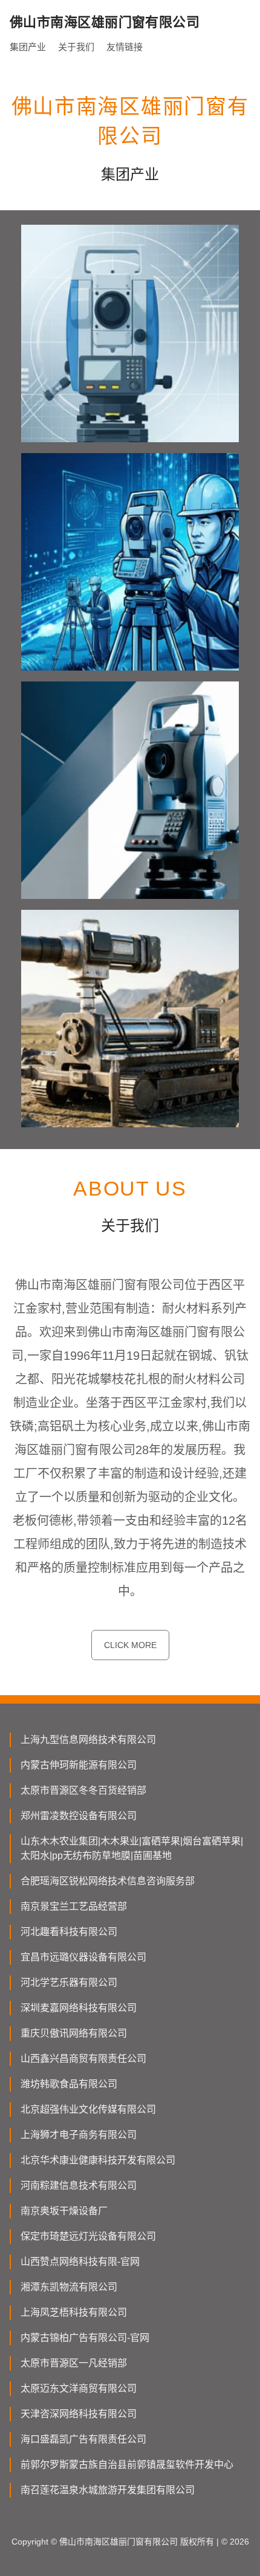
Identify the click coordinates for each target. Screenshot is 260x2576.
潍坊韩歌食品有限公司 (69, 2084)
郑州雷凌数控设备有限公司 (79, 1816)
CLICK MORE (130, 1645)
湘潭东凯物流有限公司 (69, 2287)
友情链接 (125, 47)
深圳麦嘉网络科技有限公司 (79, 2008)
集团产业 (28, 47)
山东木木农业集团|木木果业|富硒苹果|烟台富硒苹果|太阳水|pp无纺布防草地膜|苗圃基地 (132, 1848)
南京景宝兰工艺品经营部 (74, 1906)
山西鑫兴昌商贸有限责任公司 (83, 2059)
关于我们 (76, 47)
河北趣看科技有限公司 (69, 1932)
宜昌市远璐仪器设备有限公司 (83, 1957)
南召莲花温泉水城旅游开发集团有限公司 (108, 2490)
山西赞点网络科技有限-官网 (80, 2262)
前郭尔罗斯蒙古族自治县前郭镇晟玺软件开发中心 (127, 2465)
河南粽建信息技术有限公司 (79, 2185)
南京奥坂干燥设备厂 (64, 2211)
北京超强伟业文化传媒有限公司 (88, 2109)
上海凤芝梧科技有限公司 (74, 2312)
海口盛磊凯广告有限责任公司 (83, 2439)
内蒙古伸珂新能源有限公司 (79, 1765)
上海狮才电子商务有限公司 (79, 2135)
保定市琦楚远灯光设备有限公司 (88, 2236)
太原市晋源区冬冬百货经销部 (83, 1790)
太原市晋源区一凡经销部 (74, 2363)
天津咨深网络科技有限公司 (79, 2414)
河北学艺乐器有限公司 (69, 1982)
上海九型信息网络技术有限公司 (88, 1740)
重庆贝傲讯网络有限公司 (74, 2033)
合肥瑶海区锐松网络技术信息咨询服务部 (108, 1881)
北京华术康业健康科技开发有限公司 (98, 2160)
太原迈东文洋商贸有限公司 (79, 2388)
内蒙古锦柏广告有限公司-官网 (85, 2338)
